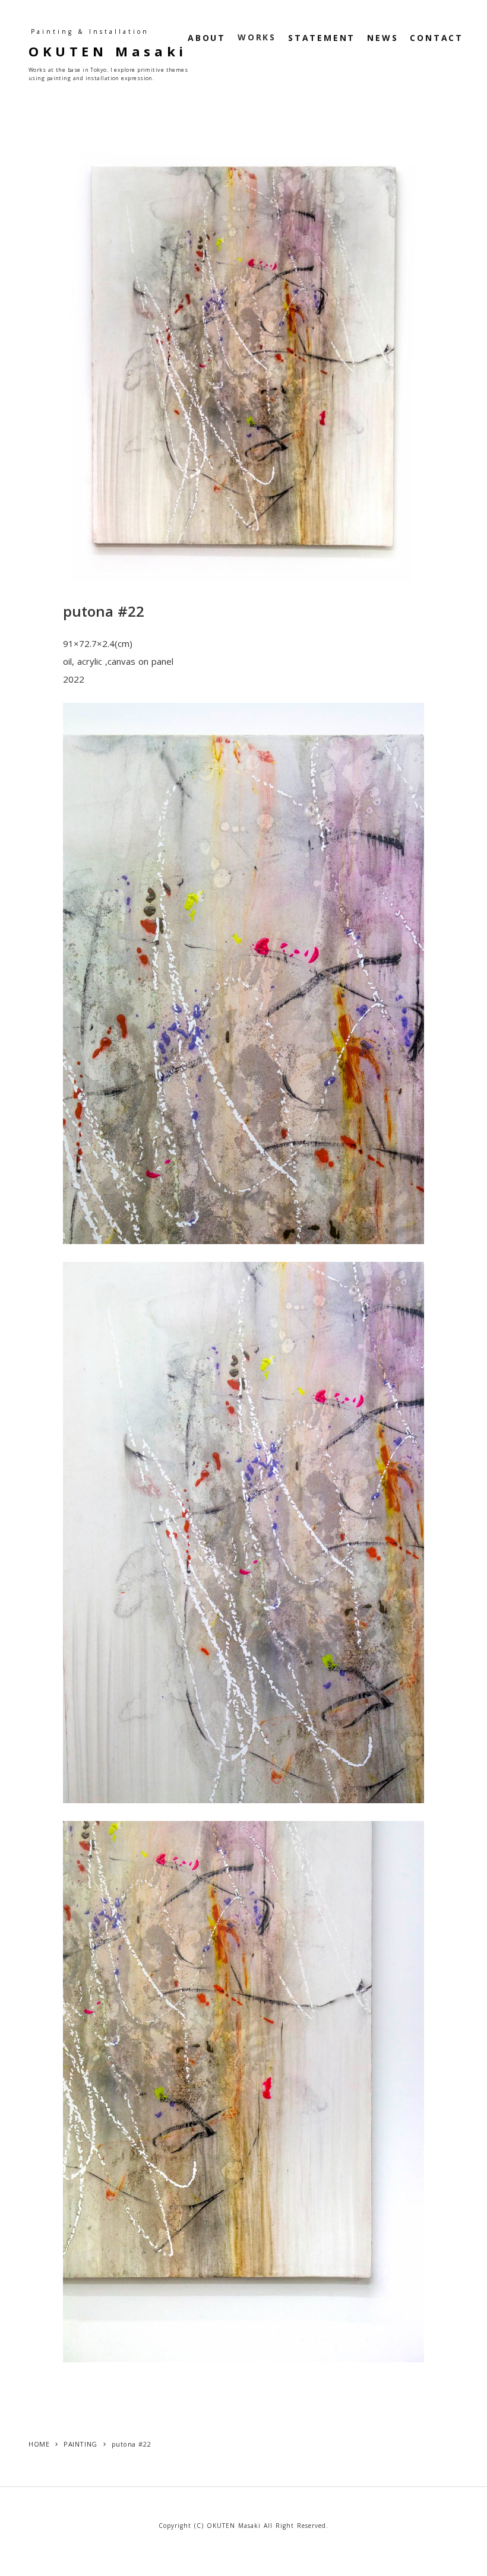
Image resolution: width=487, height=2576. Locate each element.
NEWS (382, 38)
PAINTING (80, 2444)
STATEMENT (322, 38)
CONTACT (437, 38)
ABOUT (207, 38)
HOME (39, 2444)
